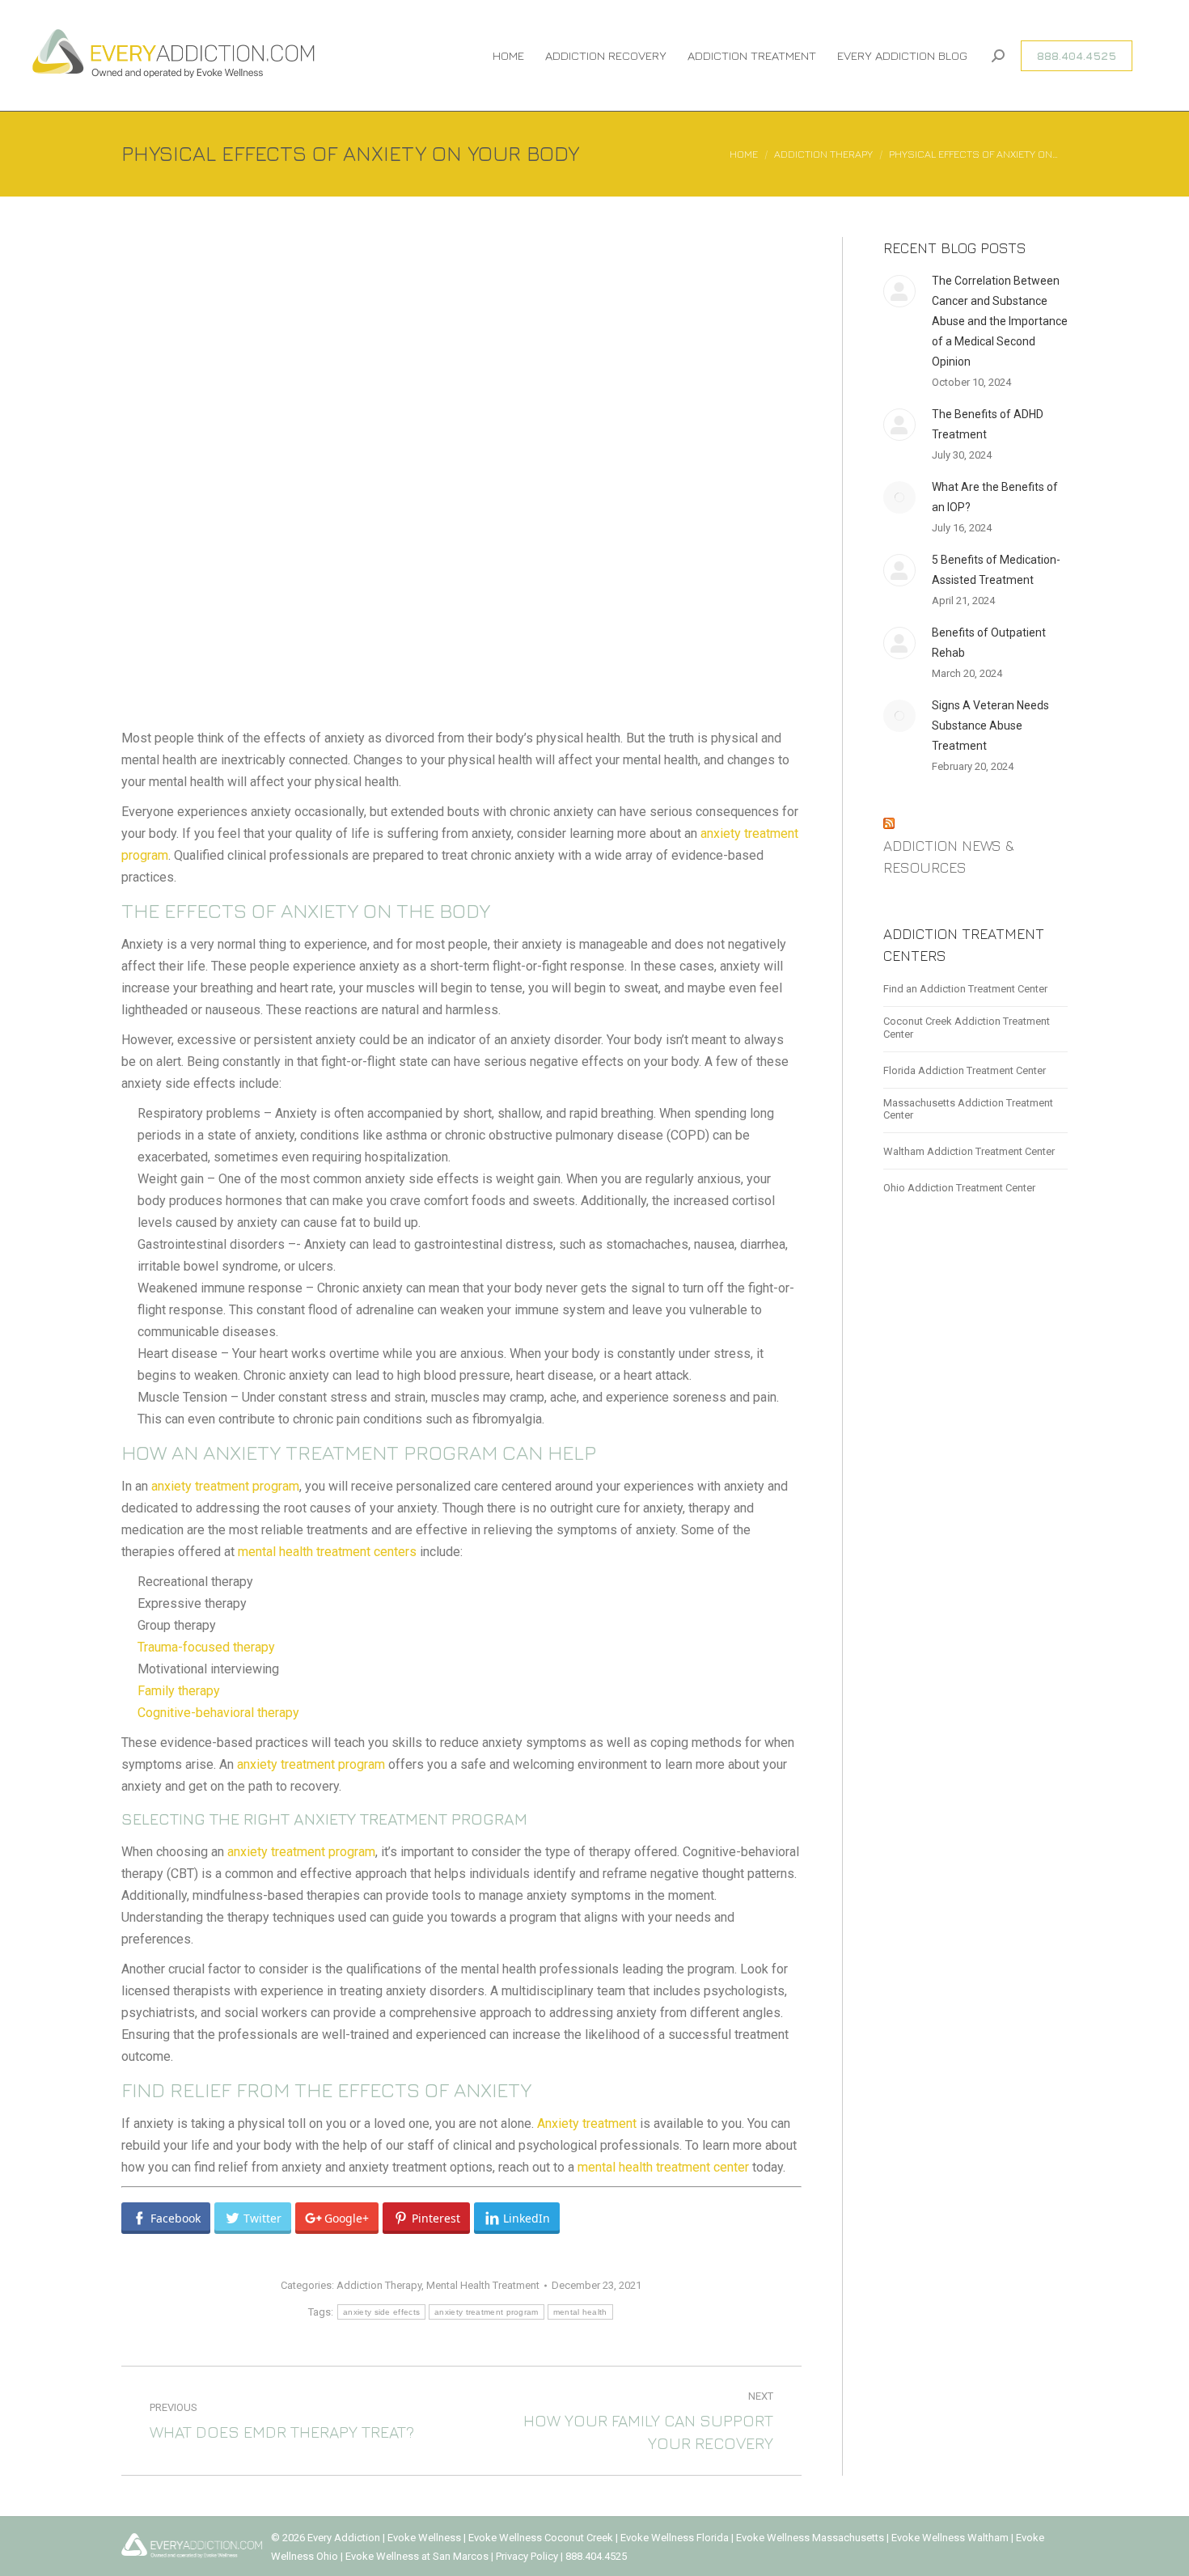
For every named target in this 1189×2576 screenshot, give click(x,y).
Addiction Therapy (379, 2285)
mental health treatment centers (327, 1552)
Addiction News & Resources (949, 857)
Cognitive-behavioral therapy (218, 1713)
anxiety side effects (381, 2312)
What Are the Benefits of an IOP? (995, 497)
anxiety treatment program (225, 1486)
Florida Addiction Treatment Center (965, 1070)
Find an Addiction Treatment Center (965, 989)
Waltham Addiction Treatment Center (969, 1151)
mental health (580, 2312)
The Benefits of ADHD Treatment (988, 424)
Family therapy (179, 1691)
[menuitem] (508, 55)
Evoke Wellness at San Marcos (417, 2556)
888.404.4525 (596, 2556)
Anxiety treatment (587, 2123)
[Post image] (899, 291)
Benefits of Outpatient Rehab (989, 643)
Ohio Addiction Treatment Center (959, 1188)
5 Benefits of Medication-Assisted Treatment (996, 570)
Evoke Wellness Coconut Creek (541, 2538)
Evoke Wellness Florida (675, 2538)
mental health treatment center (663, 2167)
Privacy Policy (528, 2556)
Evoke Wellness (424, 2538)
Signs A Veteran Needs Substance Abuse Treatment (990, 725)
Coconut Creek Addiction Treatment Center (967, 1028)
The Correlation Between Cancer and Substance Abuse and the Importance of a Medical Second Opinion (1000, 321)
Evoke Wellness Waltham (950, 2538)
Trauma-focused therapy (206, 1647)
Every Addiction (345, 2538)
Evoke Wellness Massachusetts (810, 2538)
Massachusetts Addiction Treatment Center (968, 1109)
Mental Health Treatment (483, 2285)
